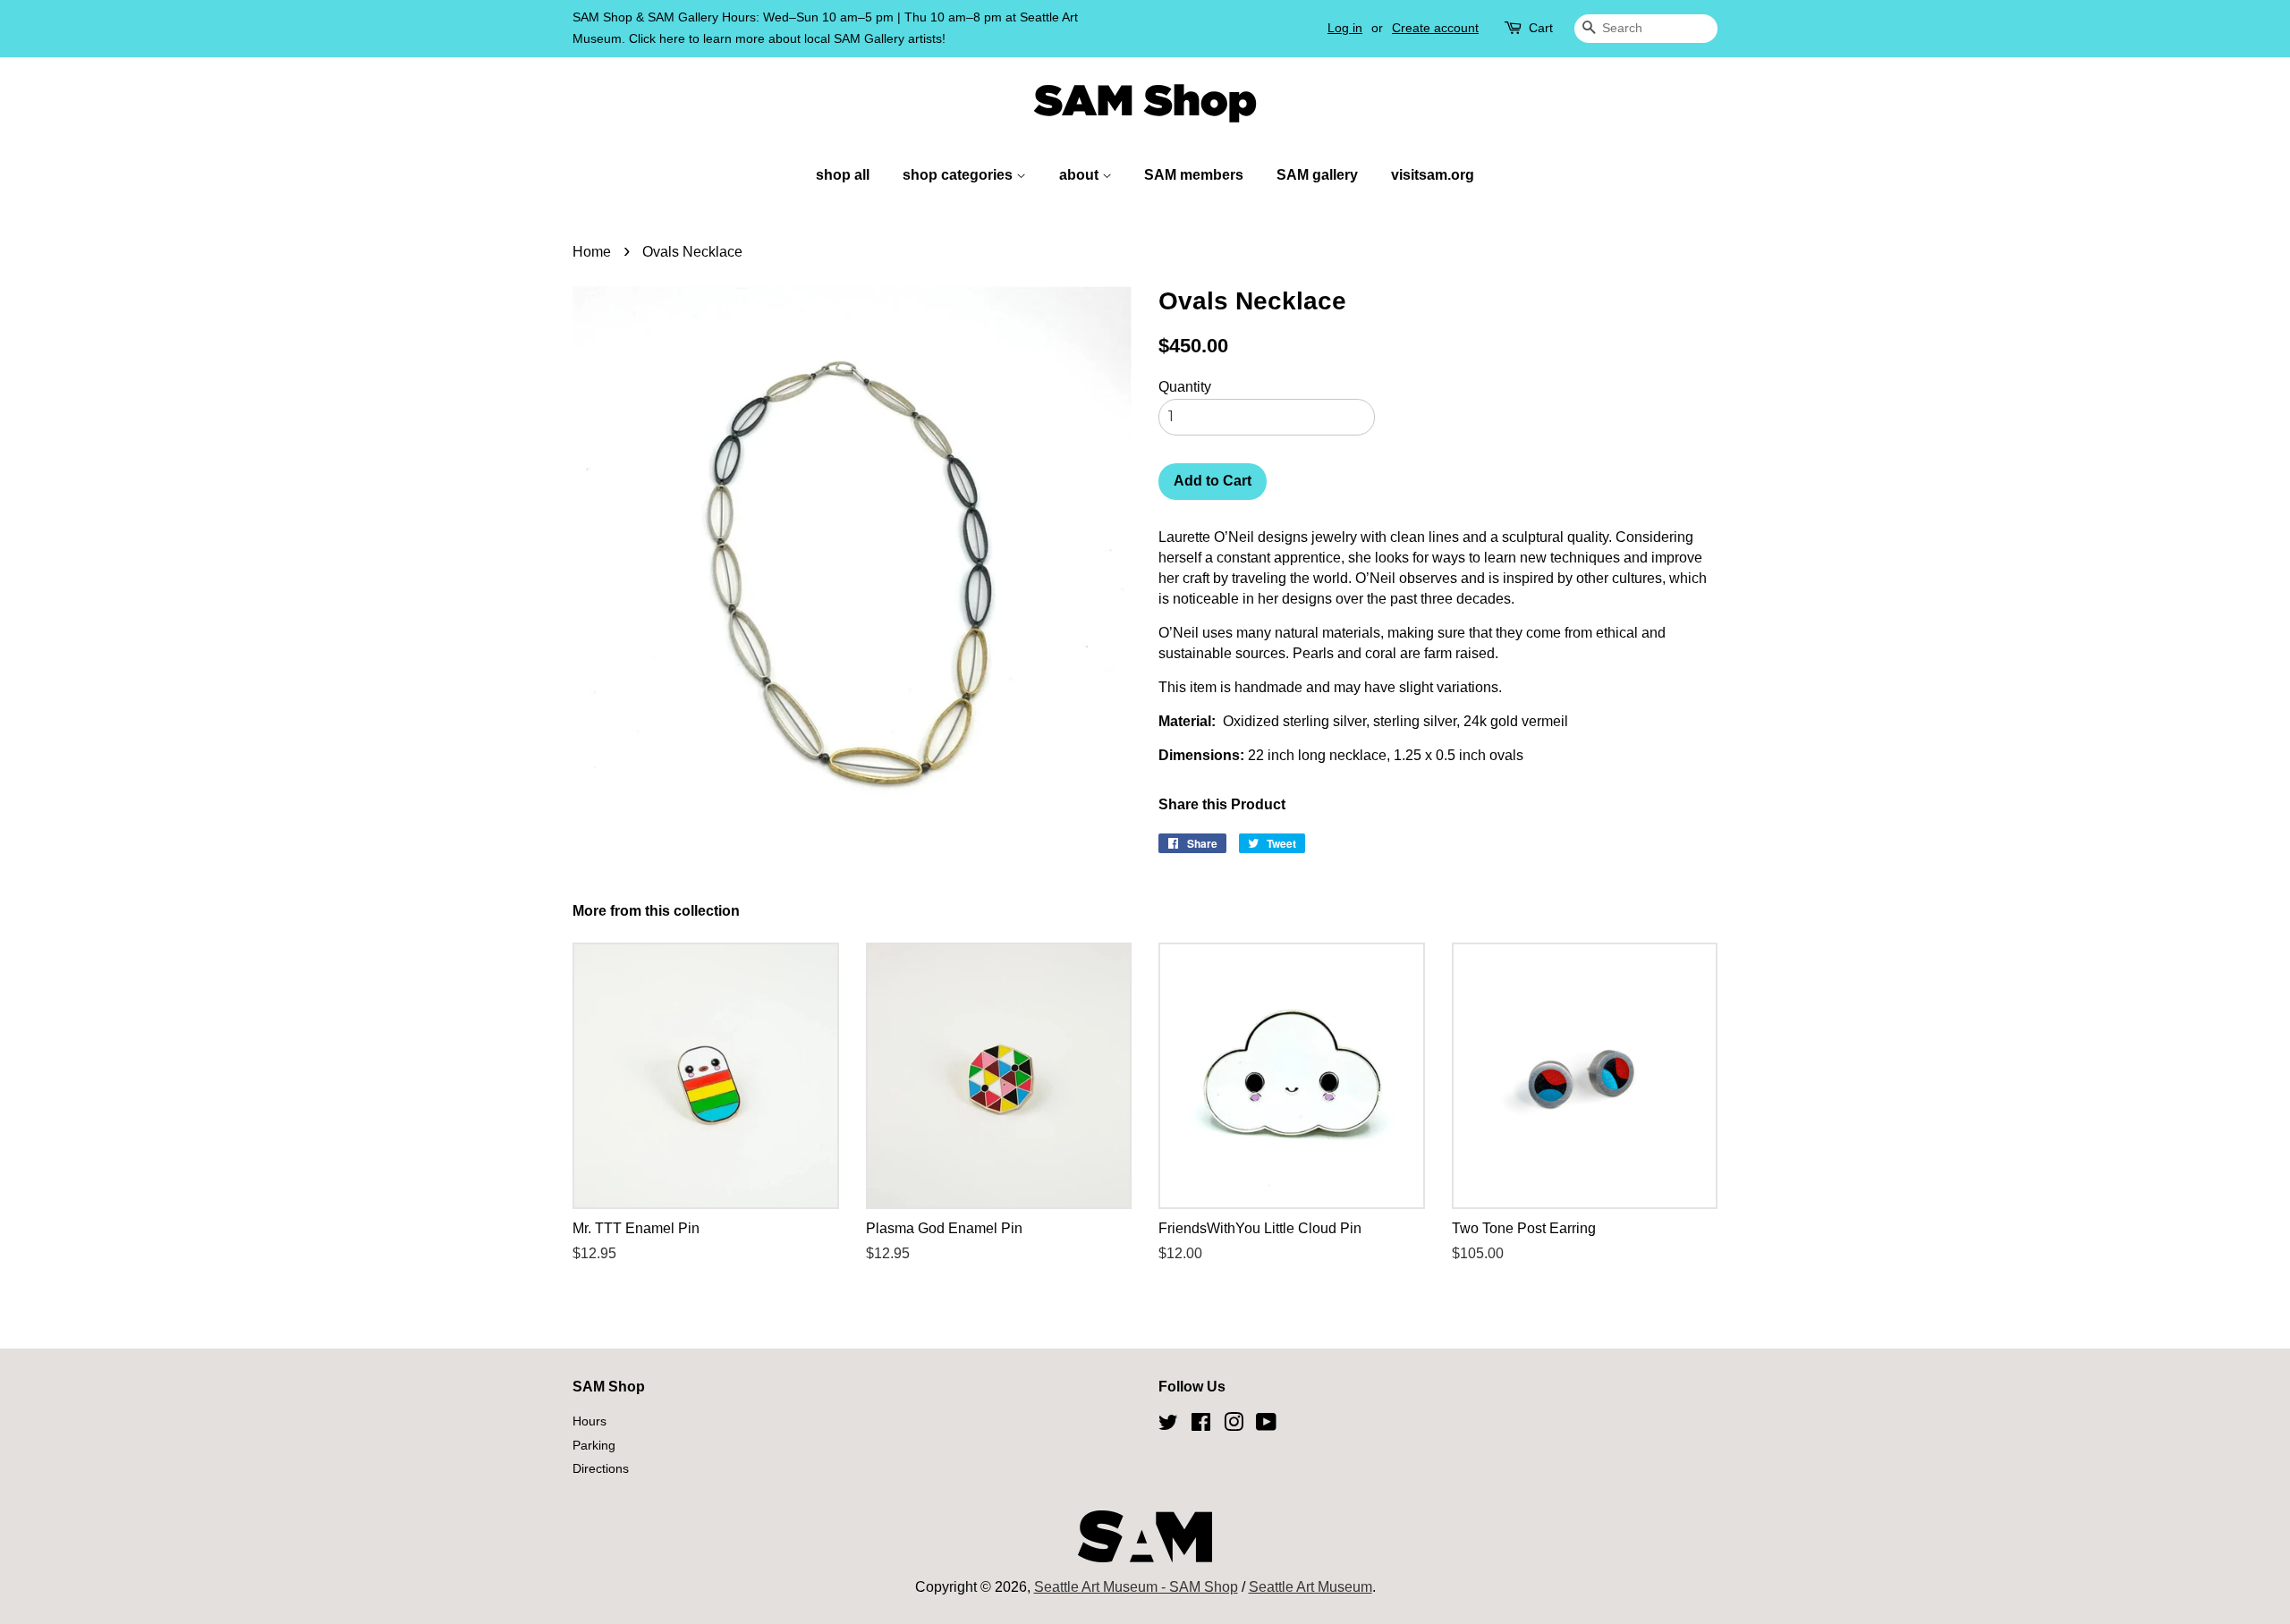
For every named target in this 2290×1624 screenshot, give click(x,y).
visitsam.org (1433, 175)
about (1081, 175)
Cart (1541, 28)
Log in (1345, 28)
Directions (601, 1469)
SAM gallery (1317, 175)
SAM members (1194, 175)
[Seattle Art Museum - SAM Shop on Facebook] (1201, 1425)
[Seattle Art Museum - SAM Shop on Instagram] (1234, 1425)
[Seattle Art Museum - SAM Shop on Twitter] (1168, 1425)
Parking (594, 1446)
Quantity (1185, 387)
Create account (1435, 28)
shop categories (959, 175)
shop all (843, 175)
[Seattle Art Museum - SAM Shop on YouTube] (1266, 1425)
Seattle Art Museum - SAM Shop (1136, 1587)
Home (592, 252)
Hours (589, 1421)
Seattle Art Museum (1310, 1587)
